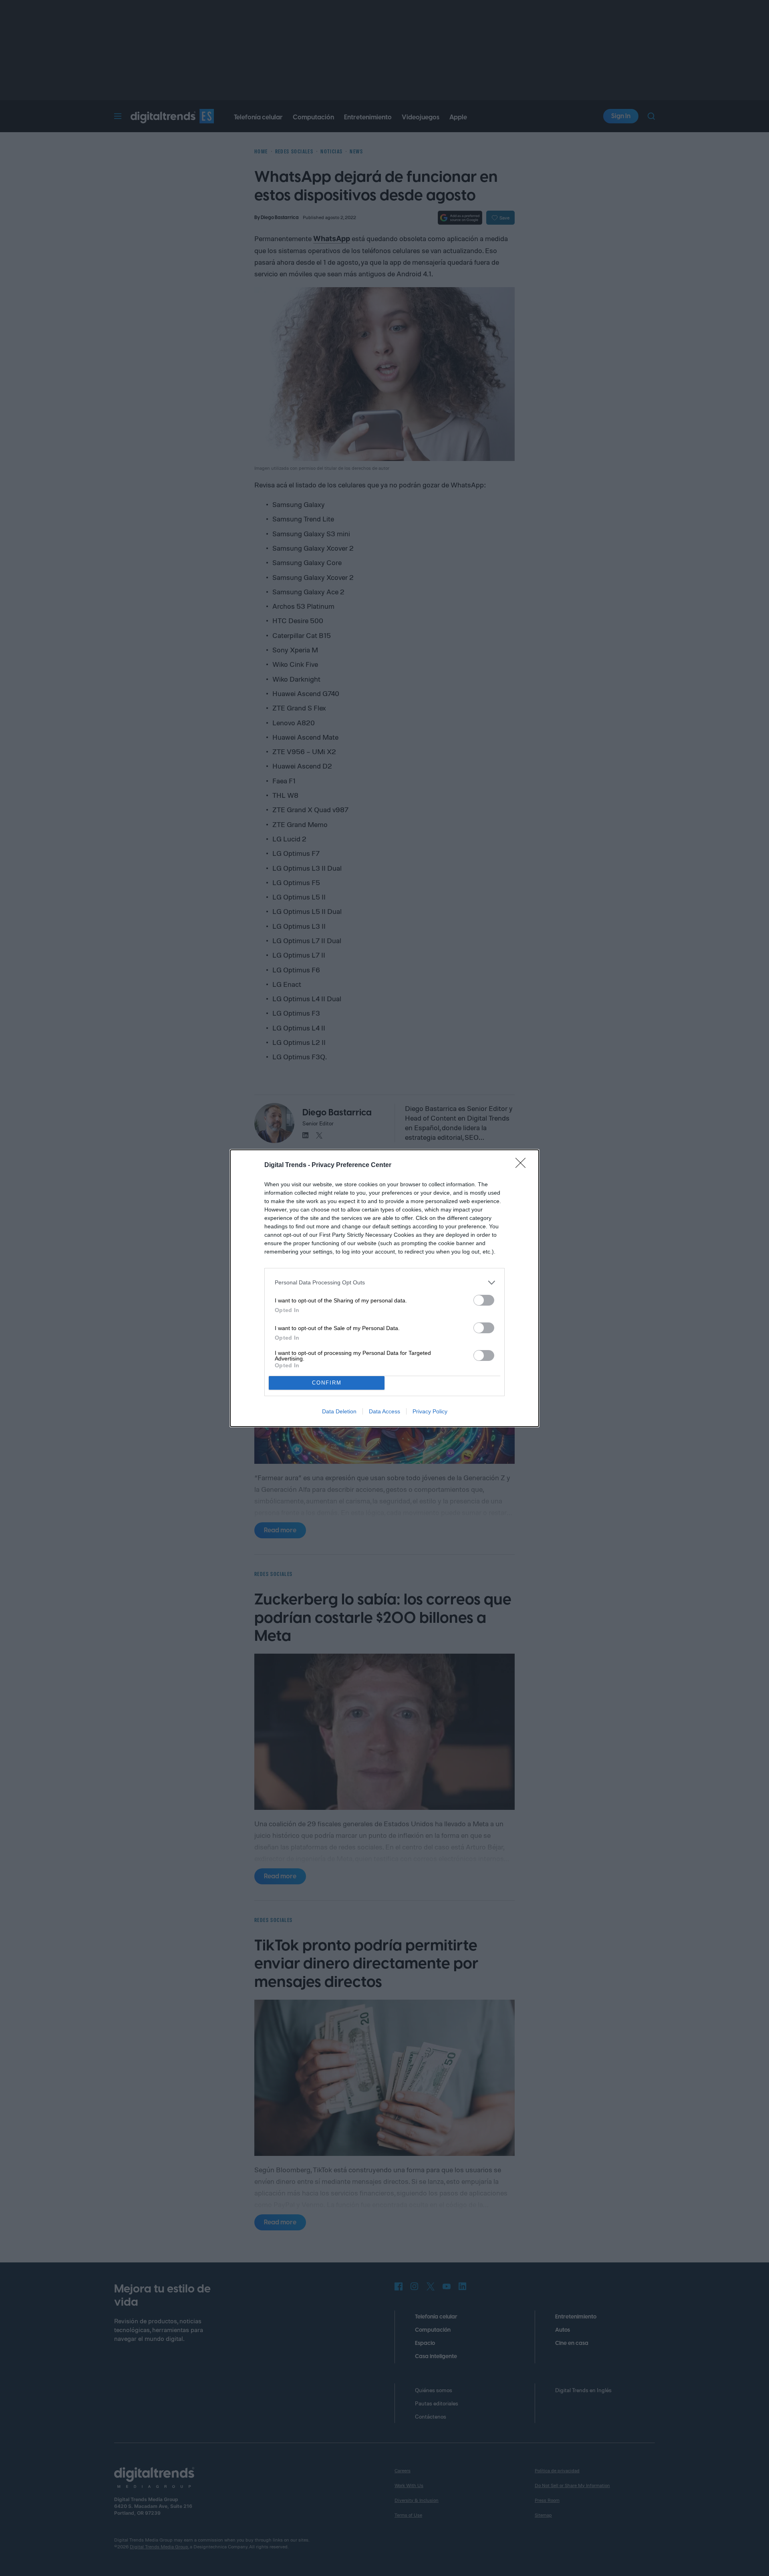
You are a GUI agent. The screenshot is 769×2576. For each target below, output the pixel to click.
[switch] (484, 1300)
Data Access (384, 1411)
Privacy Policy (430, 1411)
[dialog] (384, 1288)
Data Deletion (339, 1411)
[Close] (523, 1165)
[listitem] (384, 1283)
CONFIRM (327, 1383)
